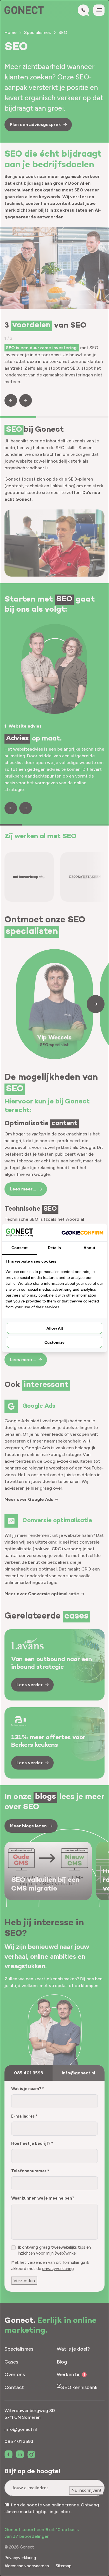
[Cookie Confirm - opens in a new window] (82, 1232)
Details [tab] (54, 1248)
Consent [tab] (20, 1248)
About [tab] (89, 1248)
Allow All (55, 1328)
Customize (54, 1342)
